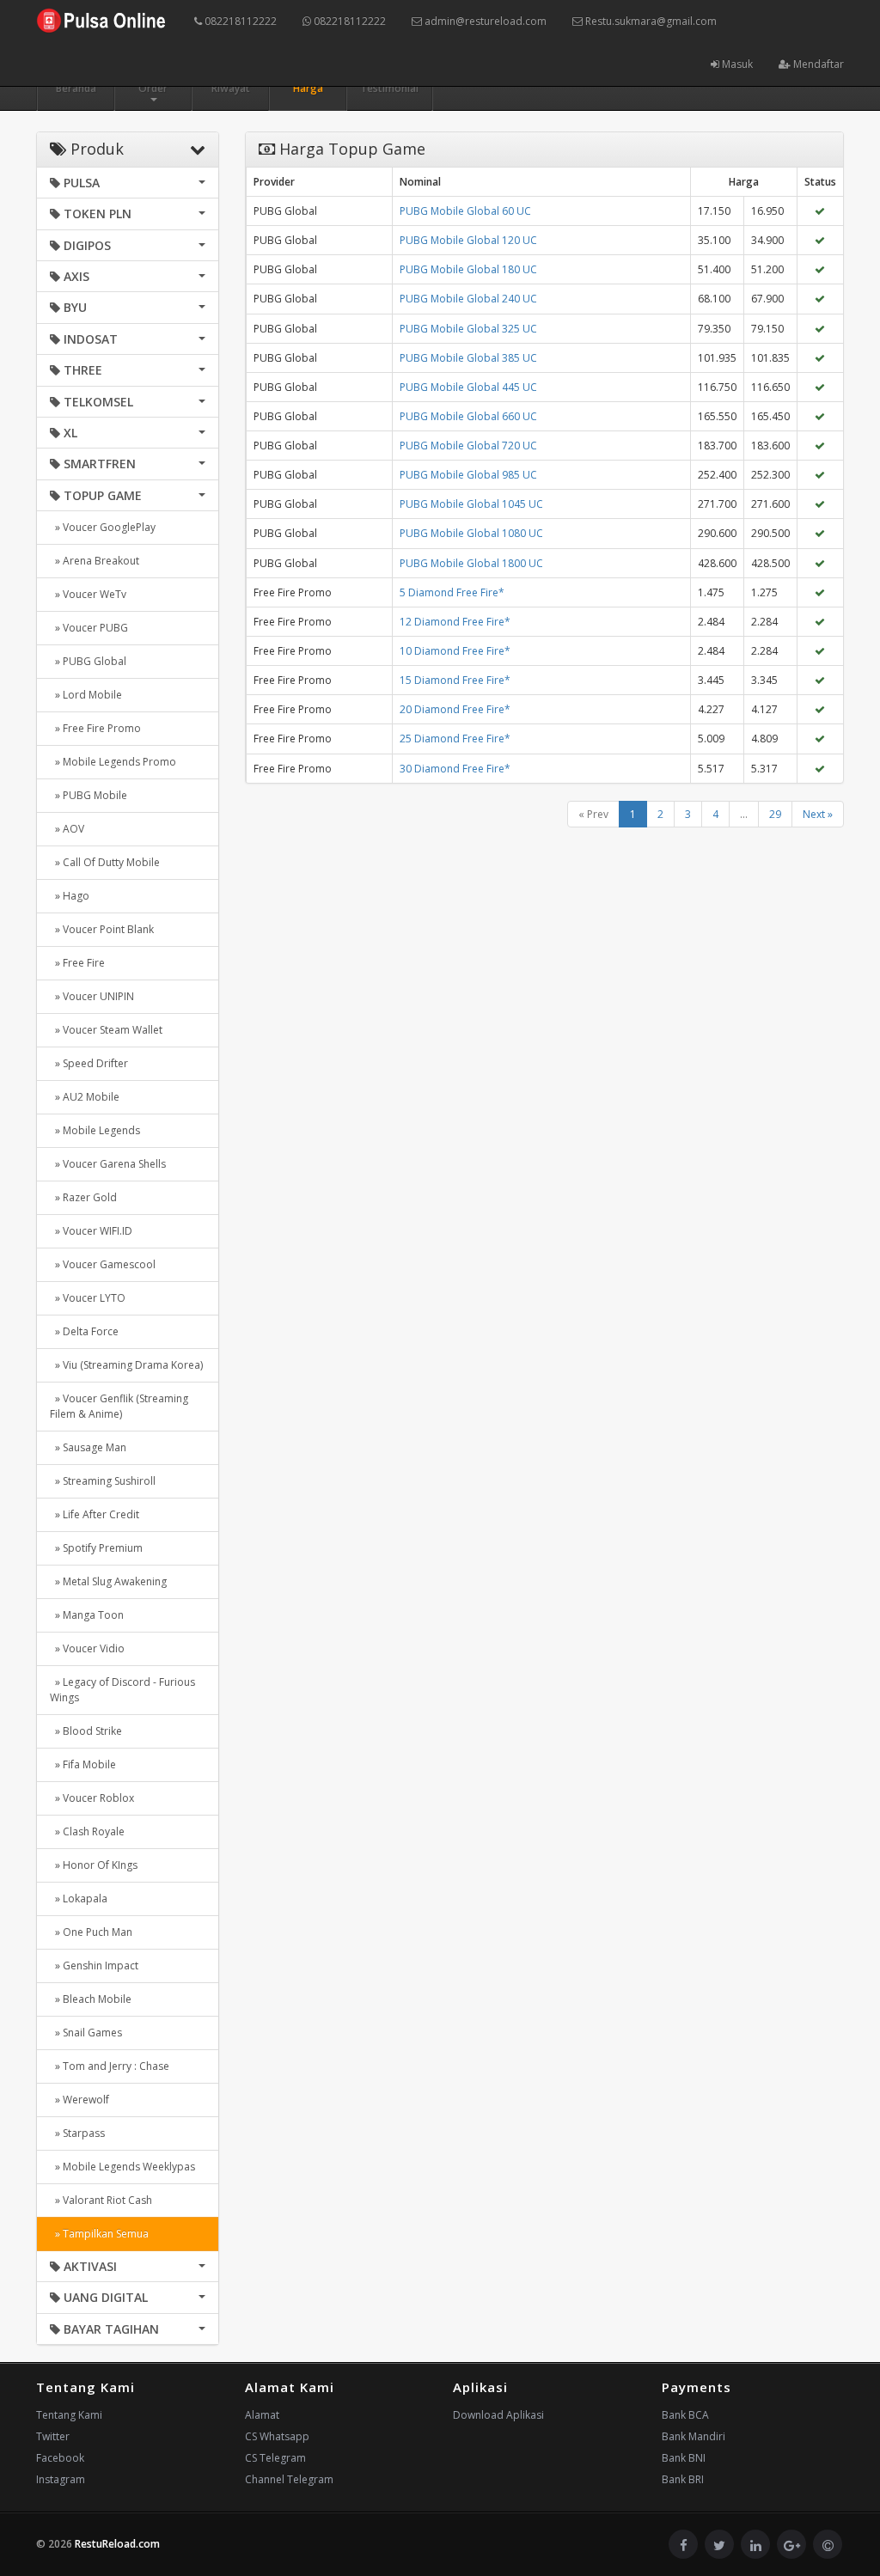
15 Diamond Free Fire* (455, 680)
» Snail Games (86, 2033)
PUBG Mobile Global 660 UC (468, 416)
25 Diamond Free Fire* (455, 739)
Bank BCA (685, 2415)
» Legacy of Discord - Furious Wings (122, 1690)
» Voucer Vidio (87, 1648)
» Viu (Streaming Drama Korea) (126, 1365)
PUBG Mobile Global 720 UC (468, 446)
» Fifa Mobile (83, 1764)
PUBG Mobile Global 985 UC (468, 475)
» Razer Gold (83, 1197)
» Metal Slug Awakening (108, 1581)
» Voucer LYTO (88, 1298)
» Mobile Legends (95, 1130)
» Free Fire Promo (95, 728)
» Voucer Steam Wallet (106, 1030)
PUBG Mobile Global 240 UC (468, 299)
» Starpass (77, 2133)
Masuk (736, 64)
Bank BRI (683, 2479)
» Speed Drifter (89, 1063)
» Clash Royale (87, 1831)
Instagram (61, 2479)
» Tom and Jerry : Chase (110, 2066)
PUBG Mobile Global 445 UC (468, 387)
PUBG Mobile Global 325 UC (468, 329)
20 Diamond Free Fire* (455, 709)
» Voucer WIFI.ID (91, 1231)
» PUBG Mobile (89, 795)
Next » (818, 814)
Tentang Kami (69, 2415)
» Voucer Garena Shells (108, 1164)
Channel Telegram (289, 2479)
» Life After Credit (95, 1514)
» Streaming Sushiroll (103, 1481)
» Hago (70, 896)
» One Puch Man (91, 1932)
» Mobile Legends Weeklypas (122, 2167)
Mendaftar (817, 64)
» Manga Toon (87, 1615)
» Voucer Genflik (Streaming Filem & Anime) (119, 1406)
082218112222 (239, 21)
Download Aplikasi (498, 2415)
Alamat (262, 2415)
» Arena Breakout (95, 561)
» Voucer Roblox (92, 1798)
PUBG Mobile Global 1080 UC (471, 533)
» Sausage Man (88, 1447)
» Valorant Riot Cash (101, 2200)
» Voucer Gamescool (103, 1264)
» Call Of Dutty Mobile (105, 862)
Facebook (60, 2458)
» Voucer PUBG (89, 628)
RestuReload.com (117, 2544)
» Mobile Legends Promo (113, 762)
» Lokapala (79, 1898)
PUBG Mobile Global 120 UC (468, 240)
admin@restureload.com (484, 21)
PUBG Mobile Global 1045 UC (471, 504)
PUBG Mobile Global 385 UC (468, 358)
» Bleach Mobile (91, 1999)
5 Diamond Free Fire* (452, 592)
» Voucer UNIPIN (92, 996)
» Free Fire (77, 963)
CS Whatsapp (277, 2436)
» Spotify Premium (96, 1548)
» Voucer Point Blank (102, 929)
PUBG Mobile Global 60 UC (465, 211)
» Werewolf (79, 2100)
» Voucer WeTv (88, 594)
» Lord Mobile (86, 695)
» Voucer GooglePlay (103, 527)
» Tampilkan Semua (99, 2234)
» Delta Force (84, 1331)
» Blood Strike (86, 1731)
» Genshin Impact (94, 1966)
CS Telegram (275, 2458)
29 (775, 814)
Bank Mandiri (694, 2436)
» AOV (67, 829)
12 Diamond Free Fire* (455, 622)
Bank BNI (684, 2458)
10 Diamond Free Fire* (455, 651)
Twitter (53, 2436)
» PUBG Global (88, 661)
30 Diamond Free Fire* (455, 769)
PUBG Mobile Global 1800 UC (471, 563)
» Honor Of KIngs (94, 1865)
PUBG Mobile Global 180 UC (468, 269)
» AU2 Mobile (85, 1097)
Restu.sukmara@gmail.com (650, 21)
